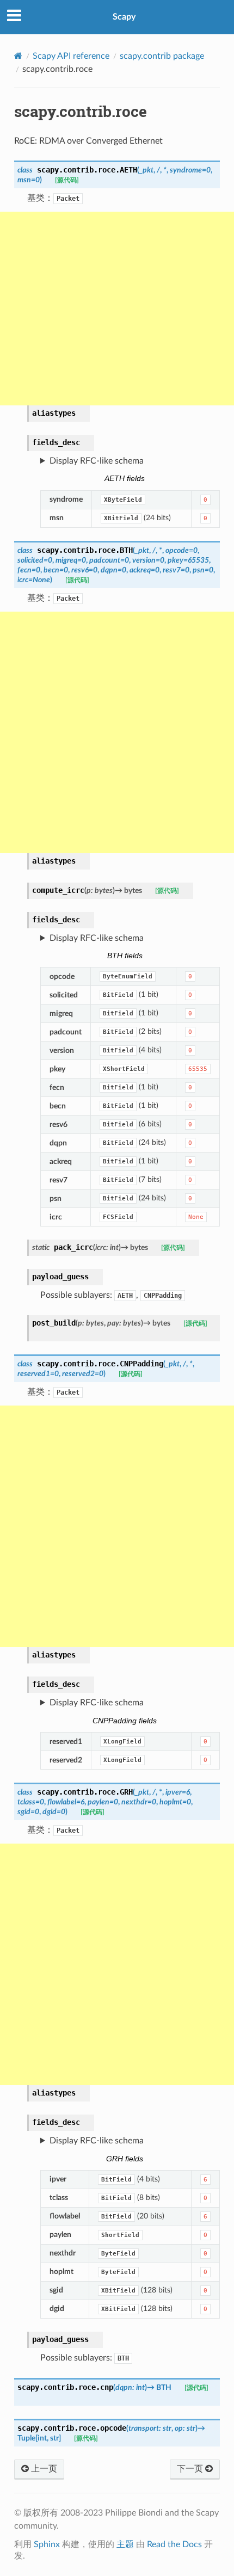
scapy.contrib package (162, 56)
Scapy (124, 17)
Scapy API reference (71, 56)
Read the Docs (174, 2544)
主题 (125, 2544)
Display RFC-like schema (97, 461)
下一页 (191, 2469)
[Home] (18, 56)
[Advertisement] (117, 309)
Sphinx (47, 2544)
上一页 (43, 2469)
